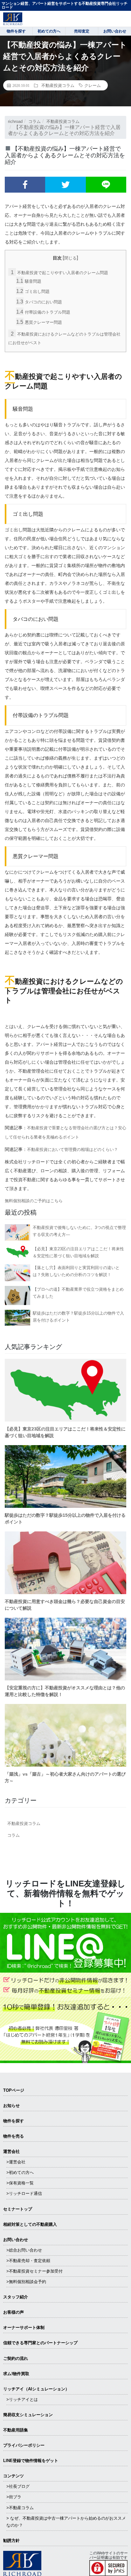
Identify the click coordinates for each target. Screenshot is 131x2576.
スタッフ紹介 (16, 2297)
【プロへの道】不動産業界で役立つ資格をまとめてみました (78, 1293)
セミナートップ (18, 2209)
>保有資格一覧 (20, 2183)
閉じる (70, 258)
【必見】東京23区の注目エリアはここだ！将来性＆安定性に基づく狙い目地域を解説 (78, 1252)
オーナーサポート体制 (24, 2328)
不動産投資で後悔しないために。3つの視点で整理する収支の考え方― (79, 1231)
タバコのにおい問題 (39, 302)
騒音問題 (29, 281)
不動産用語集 (16, 2430)
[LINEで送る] (106, 185)
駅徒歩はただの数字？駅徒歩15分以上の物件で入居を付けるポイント (78, 1317)
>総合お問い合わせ (24, 2250)
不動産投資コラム (58, 85)
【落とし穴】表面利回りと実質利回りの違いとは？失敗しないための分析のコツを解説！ (76, 1271)
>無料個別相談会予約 (26, 2282)
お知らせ (11, 2106)
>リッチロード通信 (24, 2193)
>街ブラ (14, 2497)
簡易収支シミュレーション (28, 2415)
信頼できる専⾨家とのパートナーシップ (40, 2343)
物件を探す (14, 2121)
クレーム (93, 85)
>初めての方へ (20, 2172)
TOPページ (14, 2090)
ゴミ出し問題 (33, 291)
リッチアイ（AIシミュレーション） (36, 2389)
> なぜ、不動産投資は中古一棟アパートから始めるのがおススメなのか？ (66, 2522)
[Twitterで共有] (65, 185)
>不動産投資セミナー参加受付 (34, 2271)
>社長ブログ (18, 2486)
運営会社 (11, 2151)
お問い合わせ (16, 2240)
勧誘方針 (11, 2541)
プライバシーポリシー (24, 2445)
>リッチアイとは (22, 2399)
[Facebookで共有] (25, 185)
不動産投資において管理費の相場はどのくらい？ (72, 1150)
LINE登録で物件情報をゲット (31, 2461)
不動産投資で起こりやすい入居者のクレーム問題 (59, 273)
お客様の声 (14, 2312)
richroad (15, 121)
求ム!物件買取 (16, 2374)
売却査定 (82, 31)
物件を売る (14, 2136)
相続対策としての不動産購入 (30, 2224)
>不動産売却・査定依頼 (28, 2261)
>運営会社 (16, 2162)
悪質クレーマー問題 (39, 322)
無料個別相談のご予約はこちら (34, 1201)
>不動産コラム (20, 2508)
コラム (34, 121)
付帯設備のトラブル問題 (43, 312)
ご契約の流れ (16, 2358)
